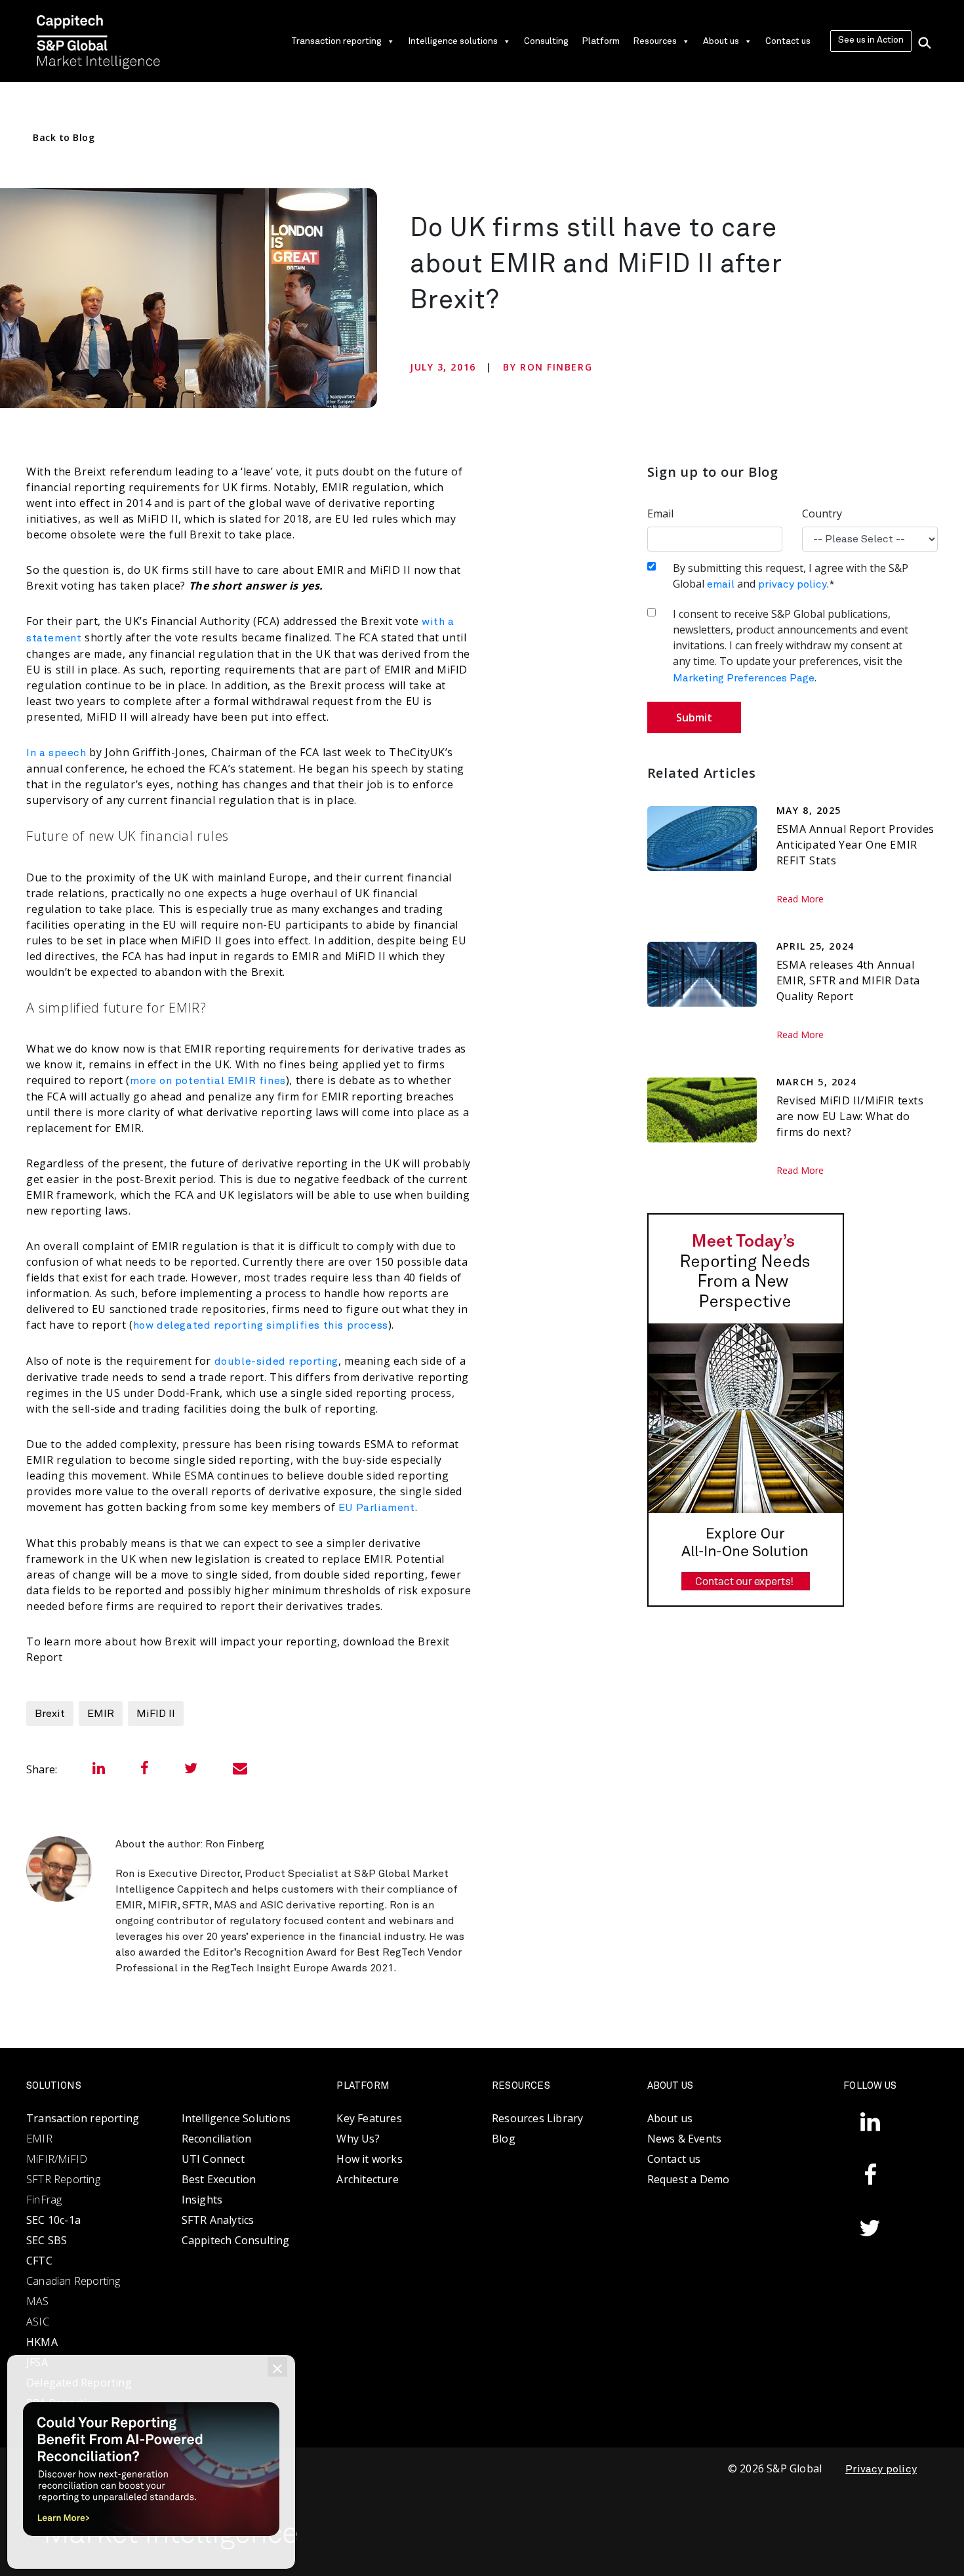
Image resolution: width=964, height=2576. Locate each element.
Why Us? (358, 2139)
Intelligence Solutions (236, 2118)
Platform (601, 41)
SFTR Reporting (63, 2179)
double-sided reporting (276, 1361)
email (721, 584)
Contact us (788, 41)
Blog (504, 2139)
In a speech (56, 753)
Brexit (50, 1714)
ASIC (38, 2322)
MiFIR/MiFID (57, 2159)
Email (660, 513)
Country (822, 513)
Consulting (546, 41)
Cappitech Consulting (236, 2240)
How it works (369, 2159)
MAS (38, 2301)
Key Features (369, 2118)
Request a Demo (689, 2179)
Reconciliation (217, 2139)
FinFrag (44, 2200)
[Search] (925, 41)
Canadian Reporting (73, 2281)
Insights (202, 2200)
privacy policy (793, 584)
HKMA (42, 2342)
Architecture (367, 2179)
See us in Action (871, 40)
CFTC (39, 2261)
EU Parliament (377, 1508)
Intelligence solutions (453, 41)
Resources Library (537, 2118)
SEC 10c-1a (53, 2220)
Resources (655, 41)
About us (721, 41)
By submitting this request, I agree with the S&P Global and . (791, 576)
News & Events (685, 2139)
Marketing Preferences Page (744, 678)
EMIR (101, 1714)
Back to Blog (64, 137)
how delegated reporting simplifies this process (261, 1325)
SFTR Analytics (218, 2220)
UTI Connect (213, 2159)
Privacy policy (881, 2469)
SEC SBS (47, 2240)
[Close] (277, 2367)
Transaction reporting (336, 41)
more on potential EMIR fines (208, 1081)
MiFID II (156, 1714)
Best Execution (219, 2179)
